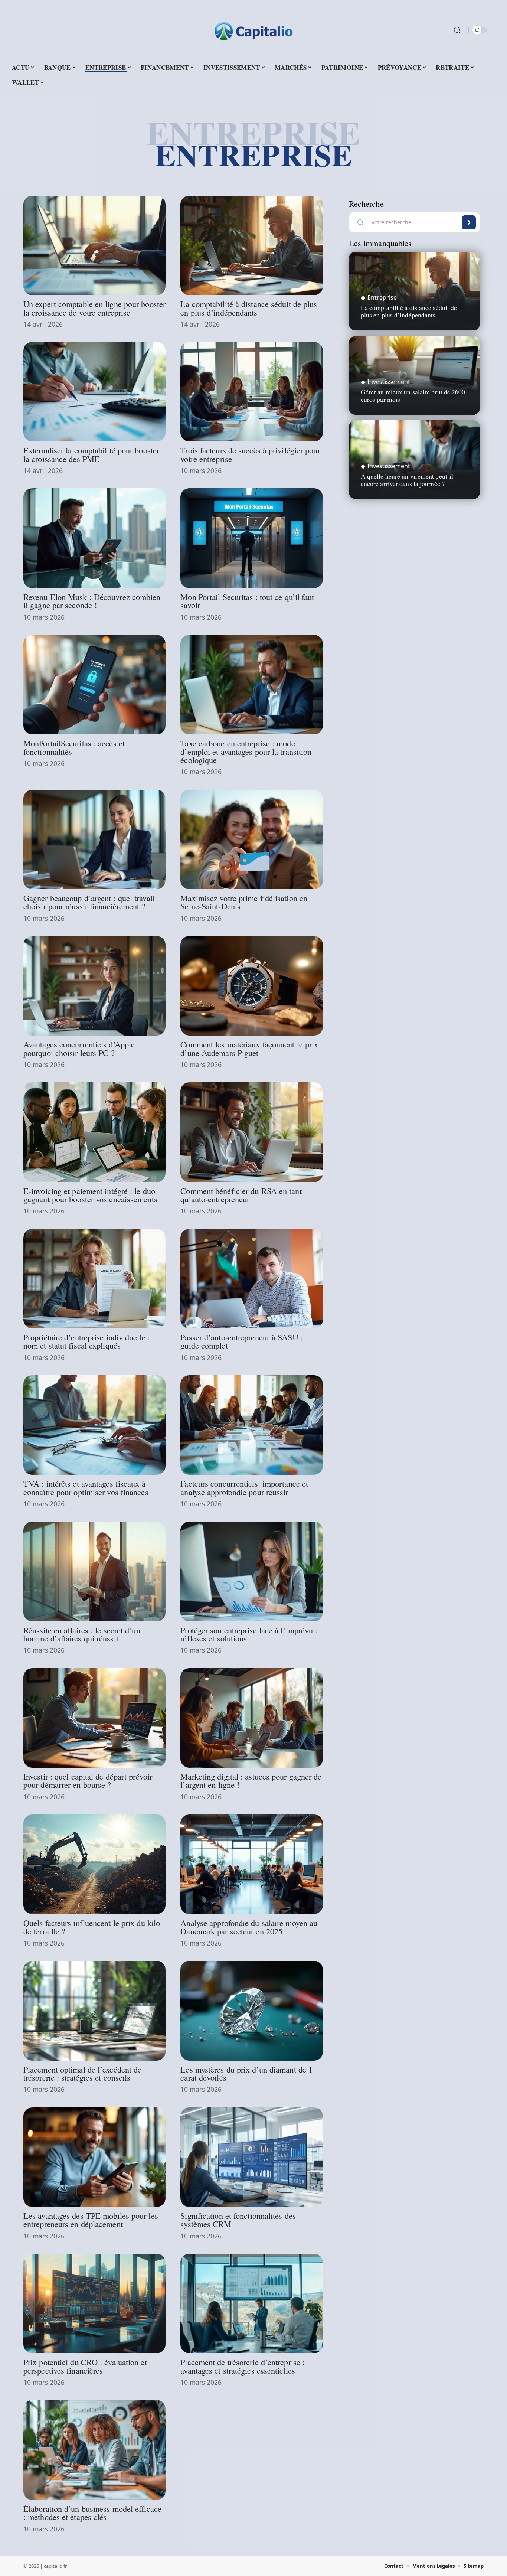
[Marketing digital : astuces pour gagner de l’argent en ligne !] (251, 1718)
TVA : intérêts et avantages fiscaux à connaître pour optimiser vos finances (86, 1487)
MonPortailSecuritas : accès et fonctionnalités (74, 747)
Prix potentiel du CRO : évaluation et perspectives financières (85, 2366)
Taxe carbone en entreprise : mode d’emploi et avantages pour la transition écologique (246, 751)
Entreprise (382, 297)
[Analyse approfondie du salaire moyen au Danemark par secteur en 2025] (251, 1864)
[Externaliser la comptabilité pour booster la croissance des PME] (94, 392)
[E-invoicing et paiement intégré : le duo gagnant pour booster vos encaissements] (94, 1132)
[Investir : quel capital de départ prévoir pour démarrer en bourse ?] (94, 1718)
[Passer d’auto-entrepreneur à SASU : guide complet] (251, 1279)
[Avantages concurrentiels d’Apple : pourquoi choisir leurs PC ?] (94, 986)
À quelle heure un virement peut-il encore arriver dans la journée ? (407, 480)
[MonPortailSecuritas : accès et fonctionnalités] (94, 685)
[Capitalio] (253, 30)
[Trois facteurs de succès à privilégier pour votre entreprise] (251, 392)
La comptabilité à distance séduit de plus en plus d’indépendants (249, 308)
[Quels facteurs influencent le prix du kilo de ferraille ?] (94, 1864)
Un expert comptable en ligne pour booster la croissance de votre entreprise (94, 308)
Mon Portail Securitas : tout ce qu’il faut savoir (247, 601)
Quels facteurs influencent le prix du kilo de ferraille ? (92, 1927)
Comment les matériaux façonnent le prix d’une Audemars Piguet (249, 1048)
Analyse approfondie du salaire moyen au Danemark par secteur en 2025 (249, 1927)
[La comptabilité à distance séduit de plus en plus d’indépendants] (251, 245)
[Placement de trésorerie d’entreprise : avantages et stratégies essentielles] (251, 2303)
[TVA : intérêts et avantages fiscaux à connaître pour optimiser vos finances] (94, 1425)
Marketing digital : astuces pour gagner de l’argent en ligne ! (251, 1780)
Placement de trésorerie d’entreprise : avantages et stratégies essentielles (243, 2366)
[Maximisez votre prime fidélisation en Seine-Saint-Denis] (251, 839)
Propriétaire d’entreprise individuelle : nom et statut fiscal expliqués (87, 1341)
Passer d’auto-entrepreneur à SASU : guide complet (242, 1341)
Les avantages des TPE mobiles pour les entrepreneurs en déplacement (91, 2220)
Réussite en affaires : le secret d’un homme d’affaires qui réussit (82, 1634)
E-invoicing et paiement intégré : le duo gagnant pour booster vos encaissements (90, 1195)
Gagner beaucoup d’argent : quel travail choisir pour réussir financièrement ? (89, 902)
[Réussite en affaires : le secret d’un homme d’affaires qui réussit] (94, 1571)
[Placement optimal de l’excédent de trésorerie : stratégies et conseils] (94, 2011)
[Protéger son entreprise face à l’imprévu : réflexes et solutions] (251, 1571)
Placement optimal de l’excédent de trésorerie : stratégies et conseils (82, 2073)
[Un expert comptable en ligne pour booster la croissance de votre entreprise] (94, 245)
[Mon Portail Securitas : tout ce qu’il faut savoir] (251, 538)
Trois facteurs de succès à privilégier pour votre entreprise (250, 454)
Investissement (389, 382)
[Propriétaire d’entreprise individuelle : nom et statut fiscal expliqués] (94, 1279)
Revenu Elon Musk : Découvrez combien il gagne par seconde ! (92, 601)
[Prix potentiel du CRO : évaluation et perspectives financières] (94, 2303)
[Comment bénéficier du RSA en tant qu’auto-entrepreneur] (251, 1132)
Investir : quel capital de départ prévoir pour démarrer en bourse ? (88, 1780)
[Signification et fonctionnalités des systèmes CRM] (251, 2157)
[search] (457, 30)
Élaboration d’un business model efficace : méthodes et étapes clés (92, 2513)
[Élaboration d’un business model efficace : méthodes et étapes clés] (94, 2450)
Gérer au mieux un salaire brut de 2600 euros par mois (413, 395)
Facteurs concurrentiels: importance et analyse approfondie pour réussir (244, 1487)
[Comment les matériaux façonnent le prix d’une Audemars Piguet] (251, 986)
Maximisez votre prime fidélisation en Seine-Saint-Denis (244, 902)
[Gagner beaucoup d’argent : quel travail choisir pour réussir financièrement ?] (94, 839)
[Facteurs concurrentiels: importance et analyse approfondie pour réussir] (251, 1425)
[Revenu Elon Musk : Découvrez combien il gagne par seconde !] (94, 538)
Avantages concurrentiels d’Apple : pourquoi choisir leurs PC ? (81, 1048)
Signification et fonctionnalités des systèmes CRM (238, 2220)
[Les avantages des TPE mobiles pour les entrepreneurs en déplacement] (94, 2157)
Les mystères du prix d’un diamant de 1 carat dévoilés (246, 2073)
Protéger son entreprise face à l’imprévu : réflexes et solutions (249, 1634)
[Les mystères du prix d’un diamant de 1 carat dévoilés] (251, 2011)
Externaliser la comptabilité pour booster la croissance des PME (91, 454)
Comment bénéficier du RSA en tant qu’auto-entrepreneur (241, 1195)
